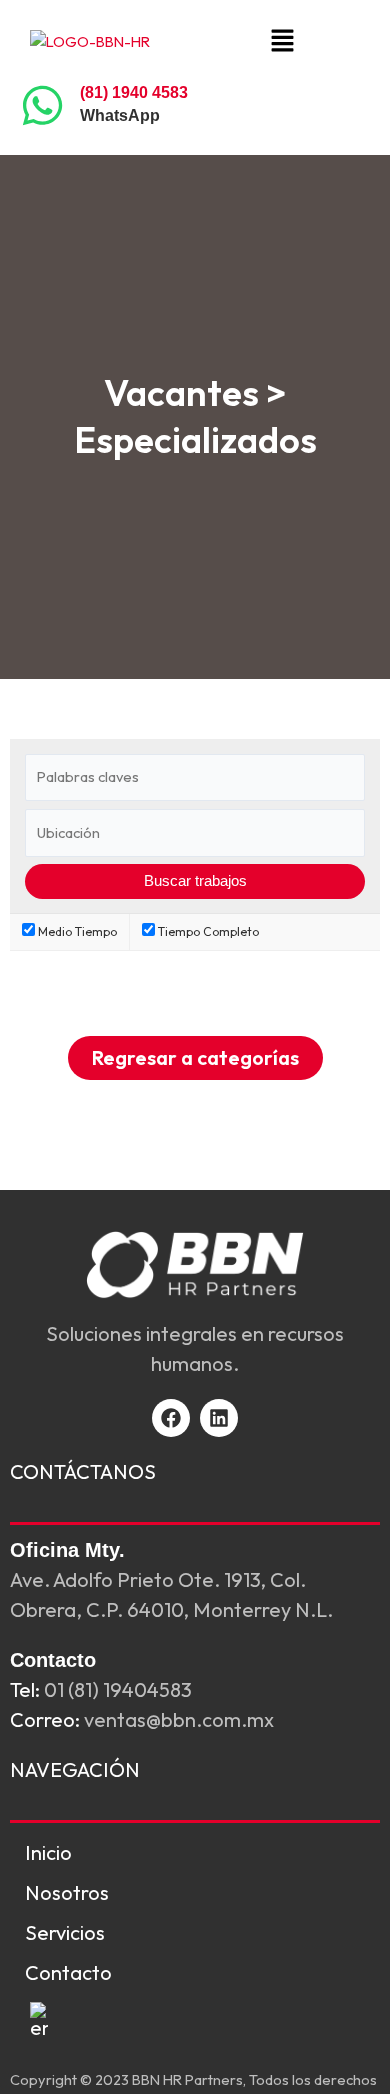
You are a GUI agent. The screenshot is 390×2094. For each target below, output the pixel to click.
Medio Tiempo (76, 931)
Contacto (68, 1972)
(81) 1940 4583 (134, 92)
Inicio (48, 1852)
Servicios (65, 1932)
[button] (282, 41)
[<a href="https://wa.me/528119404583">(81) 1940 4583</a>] (42, 105)
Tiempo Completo (207, 931)
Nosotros (67, 1892)
